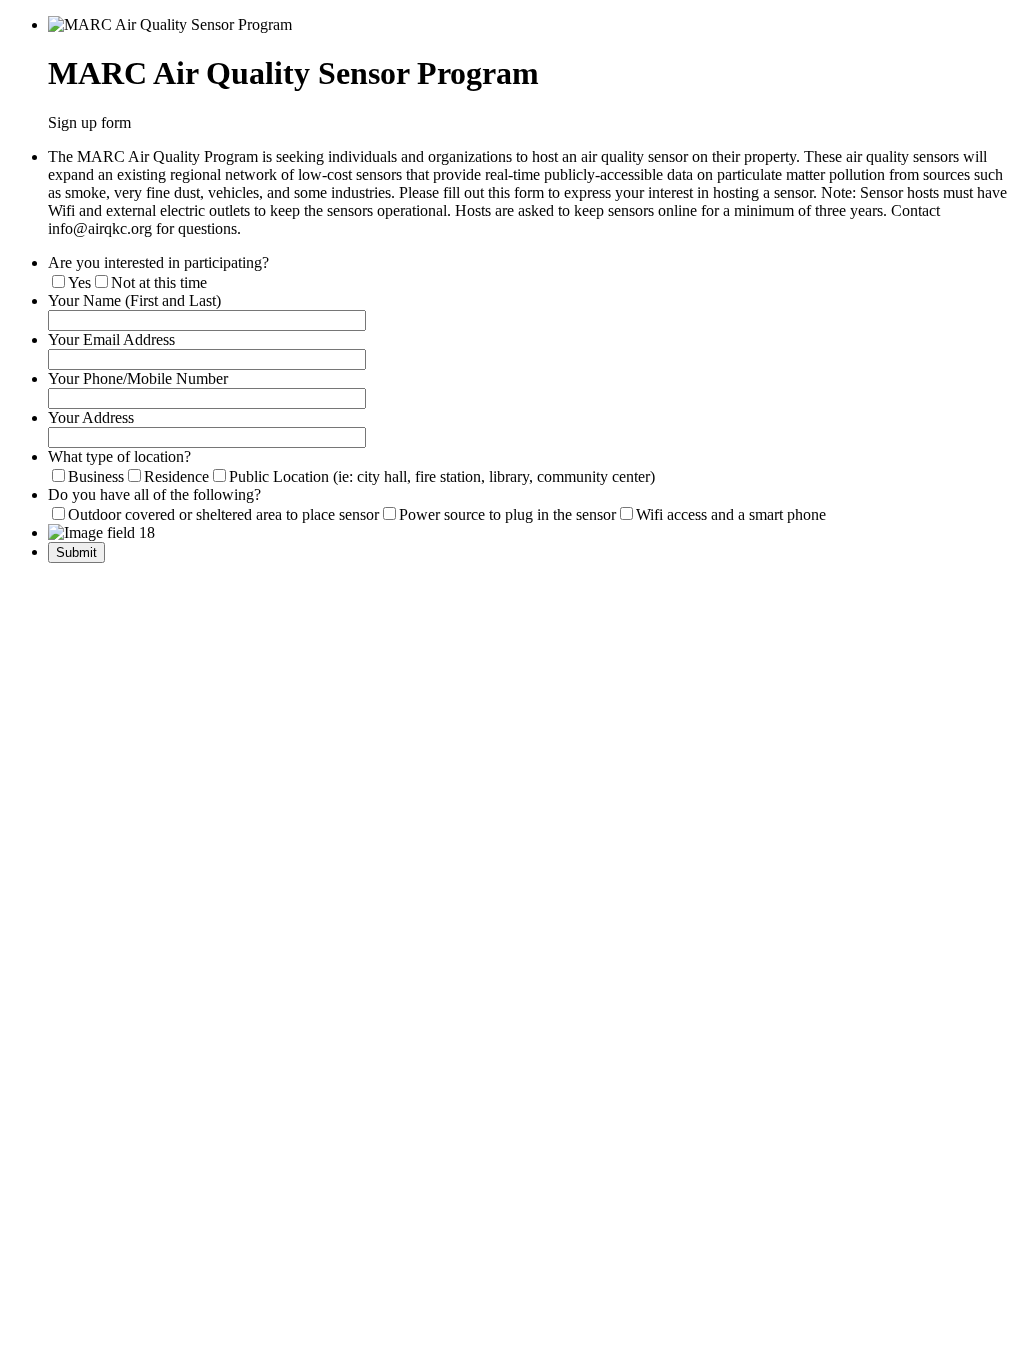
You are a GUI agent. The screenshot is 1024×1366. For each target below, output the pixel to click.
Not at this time (159, 282)
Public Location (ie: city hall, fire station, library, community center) (442, 476)
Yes (79, 282)
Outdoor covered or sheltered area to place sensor (223, 514)
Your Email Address (111, 339)
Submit (76, 552)
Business (96, 476)
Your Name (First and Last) (134, 300)
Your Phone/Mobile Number (138, 378)
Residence (176, 476)
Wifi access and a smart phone (731, 514)
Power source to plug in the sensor (507, 514)
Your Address (91, 417)
